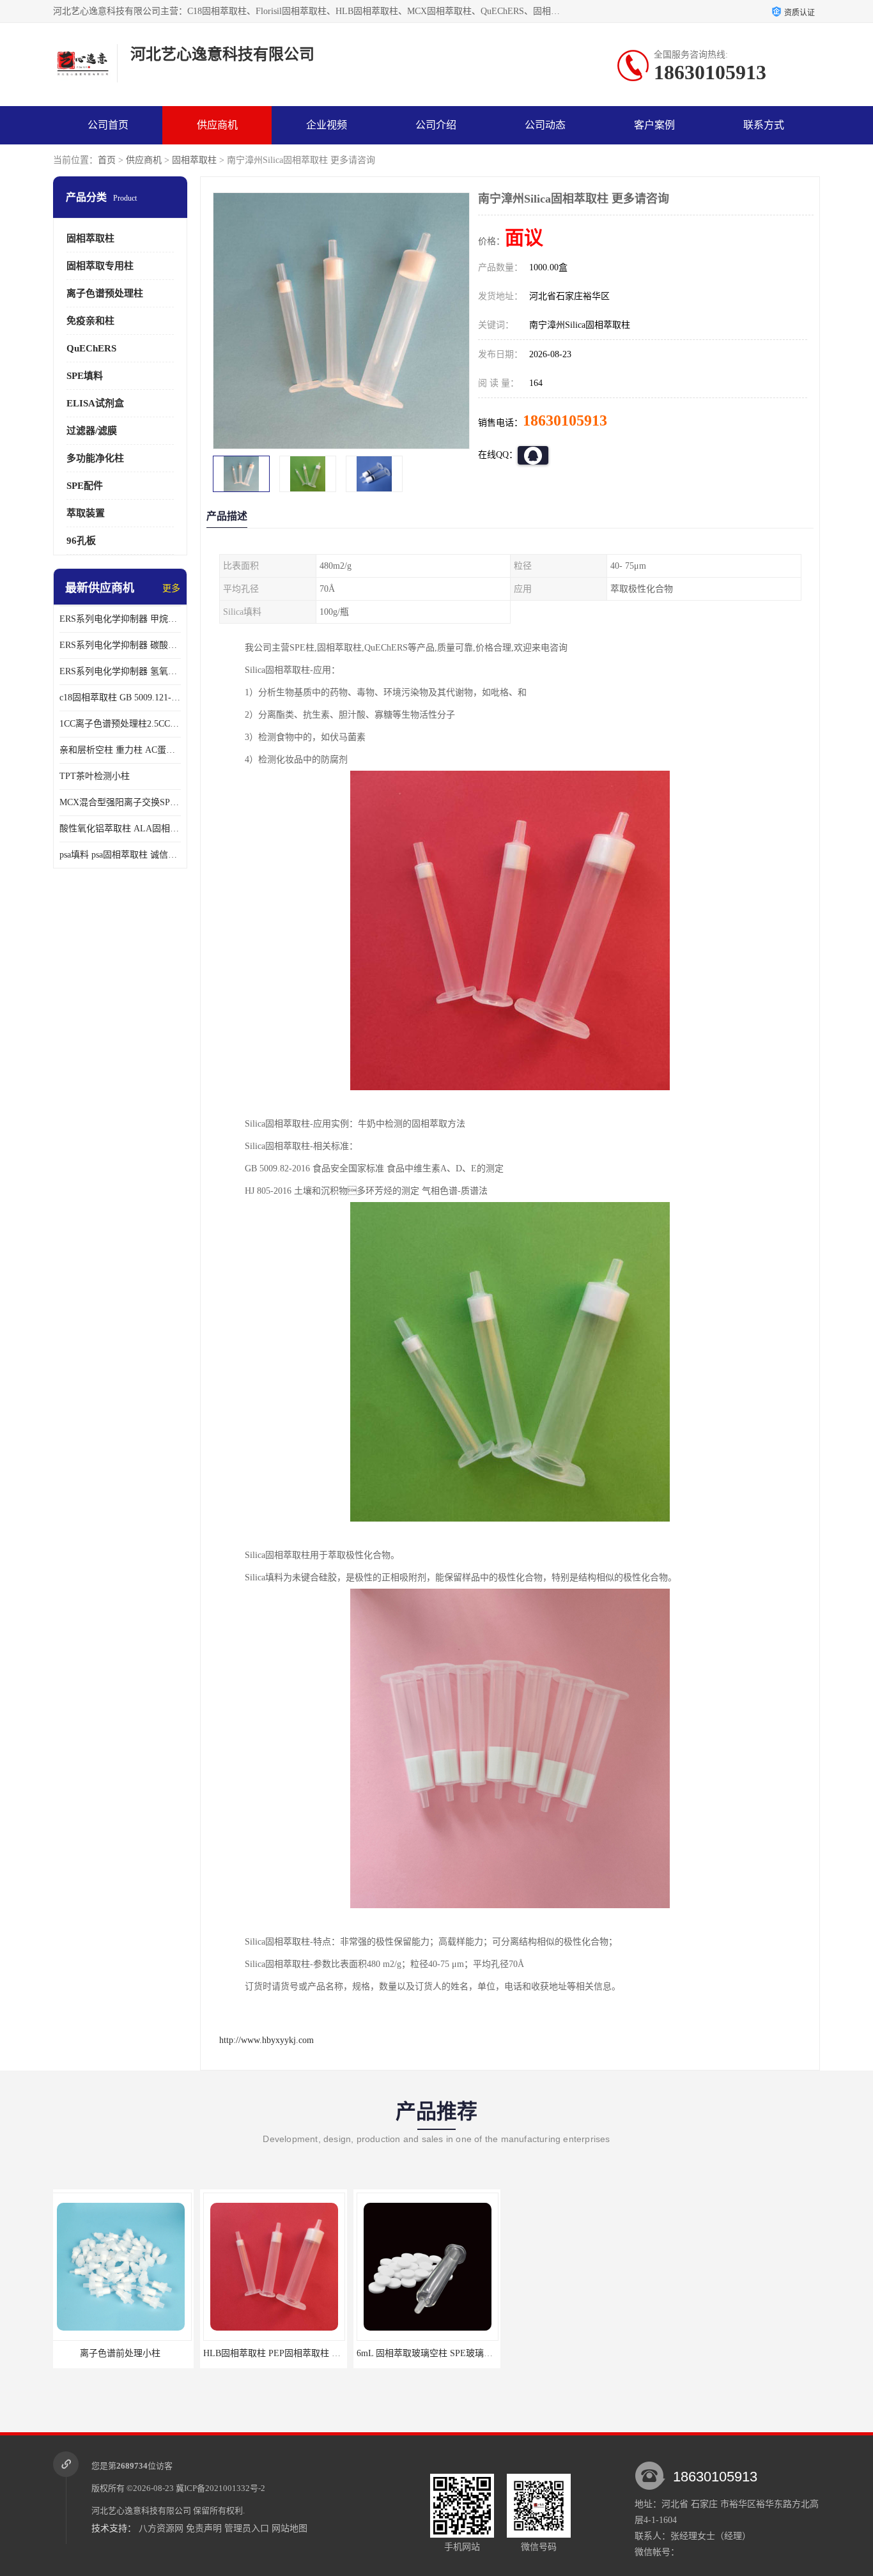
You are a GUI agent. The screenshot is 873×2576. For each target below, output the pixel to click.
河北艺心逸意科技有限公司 (141, 2510)
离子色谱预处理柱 (105, 293)
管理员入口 (247, 2528)
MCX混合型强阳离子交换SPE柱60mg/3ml (120, 802)
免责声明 (204, 2528)
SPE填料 (85, 376)
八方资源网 (161, 2528)
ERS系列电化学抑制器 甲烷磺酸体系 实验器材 (120, 619)
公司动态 (545, 125)
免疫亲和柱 (90, 321)
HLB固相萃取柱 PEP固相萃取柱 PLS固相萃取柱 (151, 2353)
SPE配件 (85, 486)
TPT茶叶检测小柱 (95, 776)
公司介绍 (436, 125)
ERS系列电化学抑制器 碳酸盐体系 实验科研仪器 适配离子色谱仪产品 (120, 645)
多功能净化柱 (95, 458)
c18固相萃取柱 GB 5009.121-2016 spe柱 (120, 698)
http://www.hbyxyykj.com (267, 2040)
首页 (107, 160)
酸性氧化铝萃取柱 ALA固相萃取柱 (120, 829)
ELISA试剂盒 (95, 403)
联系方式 (764, 125)
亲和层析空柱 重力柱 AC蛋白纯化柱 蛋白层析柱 (120, 750)
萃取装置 (86, 513)
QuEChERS (91, 348)
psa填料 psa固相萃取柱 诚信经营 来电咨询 (120, 855)
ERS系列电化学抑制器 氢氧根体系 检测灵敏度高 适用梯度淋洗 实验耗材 (120, 671)
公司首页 (108, 125)
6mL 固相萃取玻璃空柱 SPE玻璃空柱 (282, 2353)
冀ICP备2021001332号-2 (220, 2488)
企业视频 (327, 125)
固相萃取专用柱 (100, 266)
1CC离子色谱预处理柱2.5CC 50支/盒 (120, 724)
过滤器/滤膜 (92, 431)
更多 (171, 588)
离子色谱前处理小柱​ (433, 2353)
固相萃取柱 (194, 160)
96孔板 (81, 541)
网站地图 (290, 2528)
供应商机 (217, 125)
